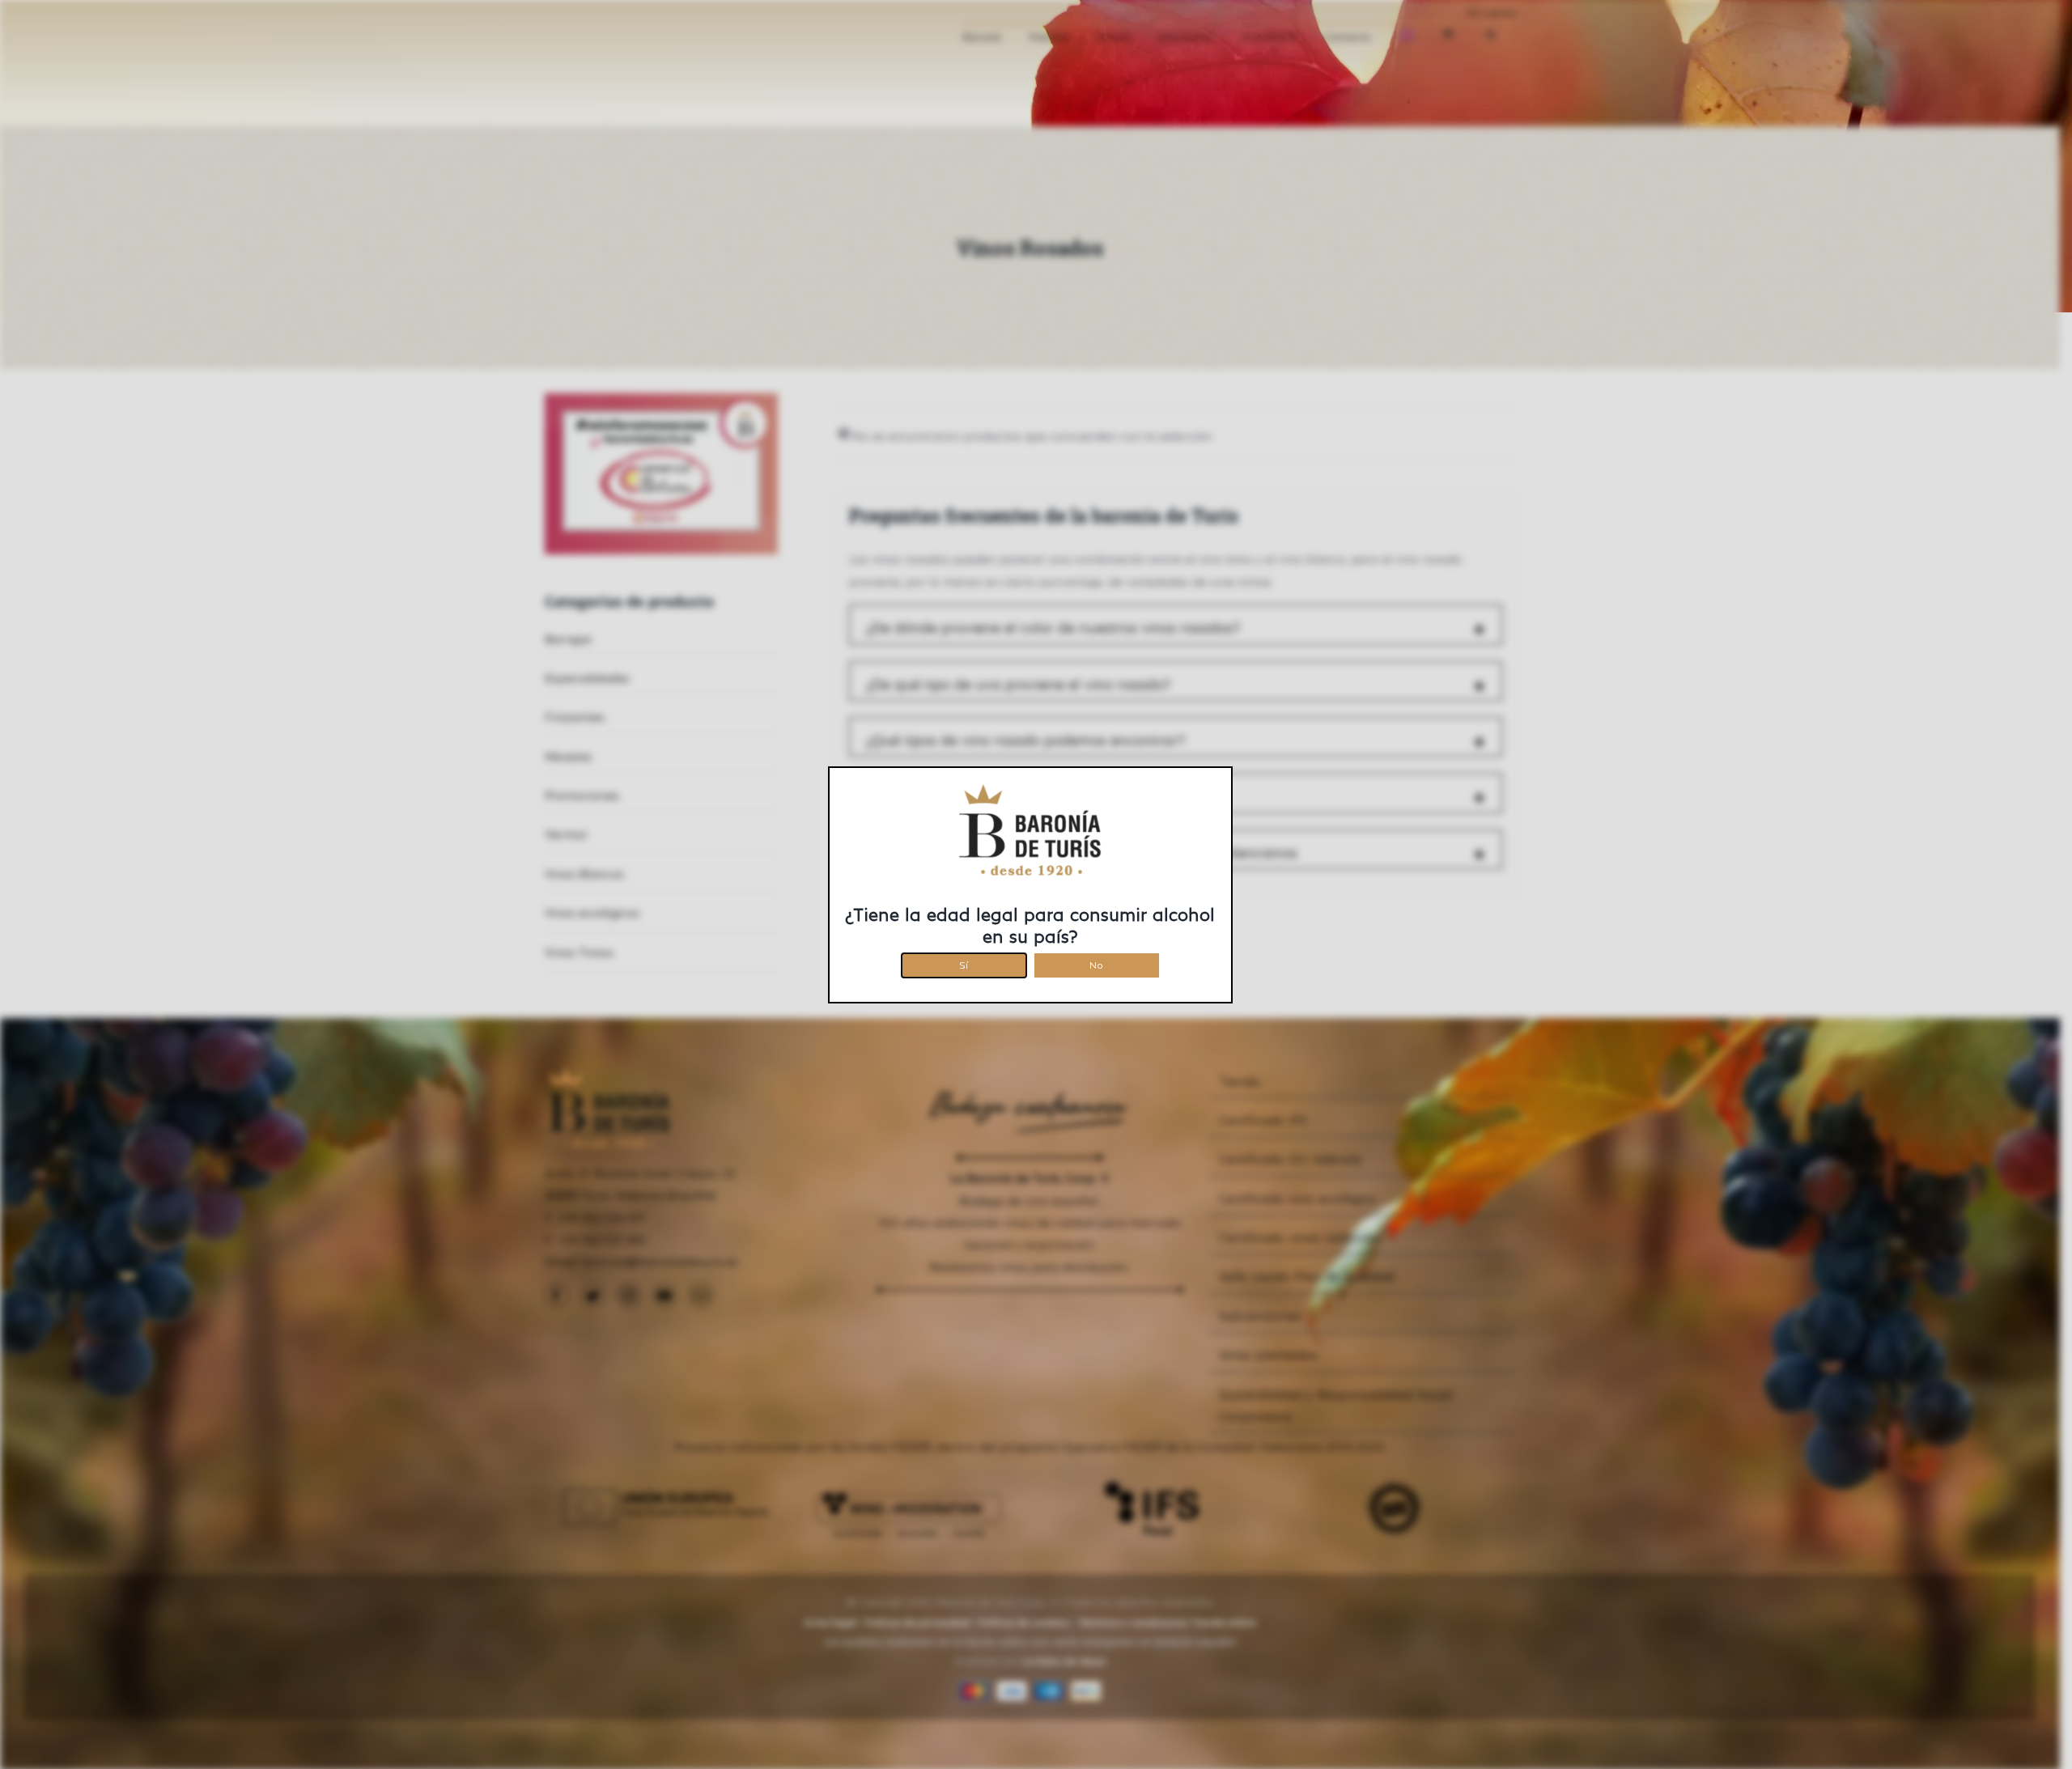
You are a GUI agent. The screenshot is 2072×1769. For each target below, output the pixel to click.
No (1096, 963)
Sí (964, 963)
